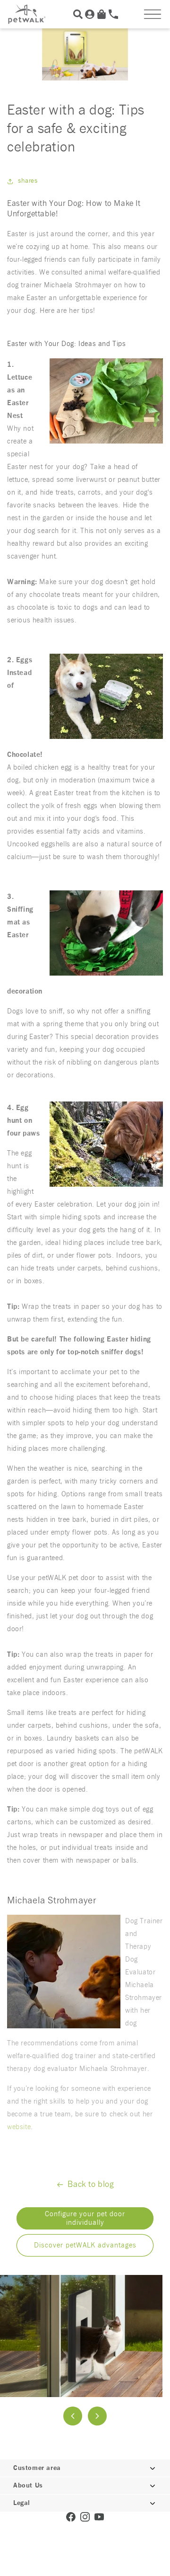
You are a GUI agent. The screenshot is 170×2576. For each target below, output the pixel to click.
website (19, 2127)
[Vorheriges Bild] (73, 2416)
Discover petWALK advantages (85, 2245)
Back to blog (91, 2185)
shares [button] (28, 181)
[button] (153, 14)
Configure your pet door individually (85, 2218)
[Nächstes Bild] (97, 2416)
